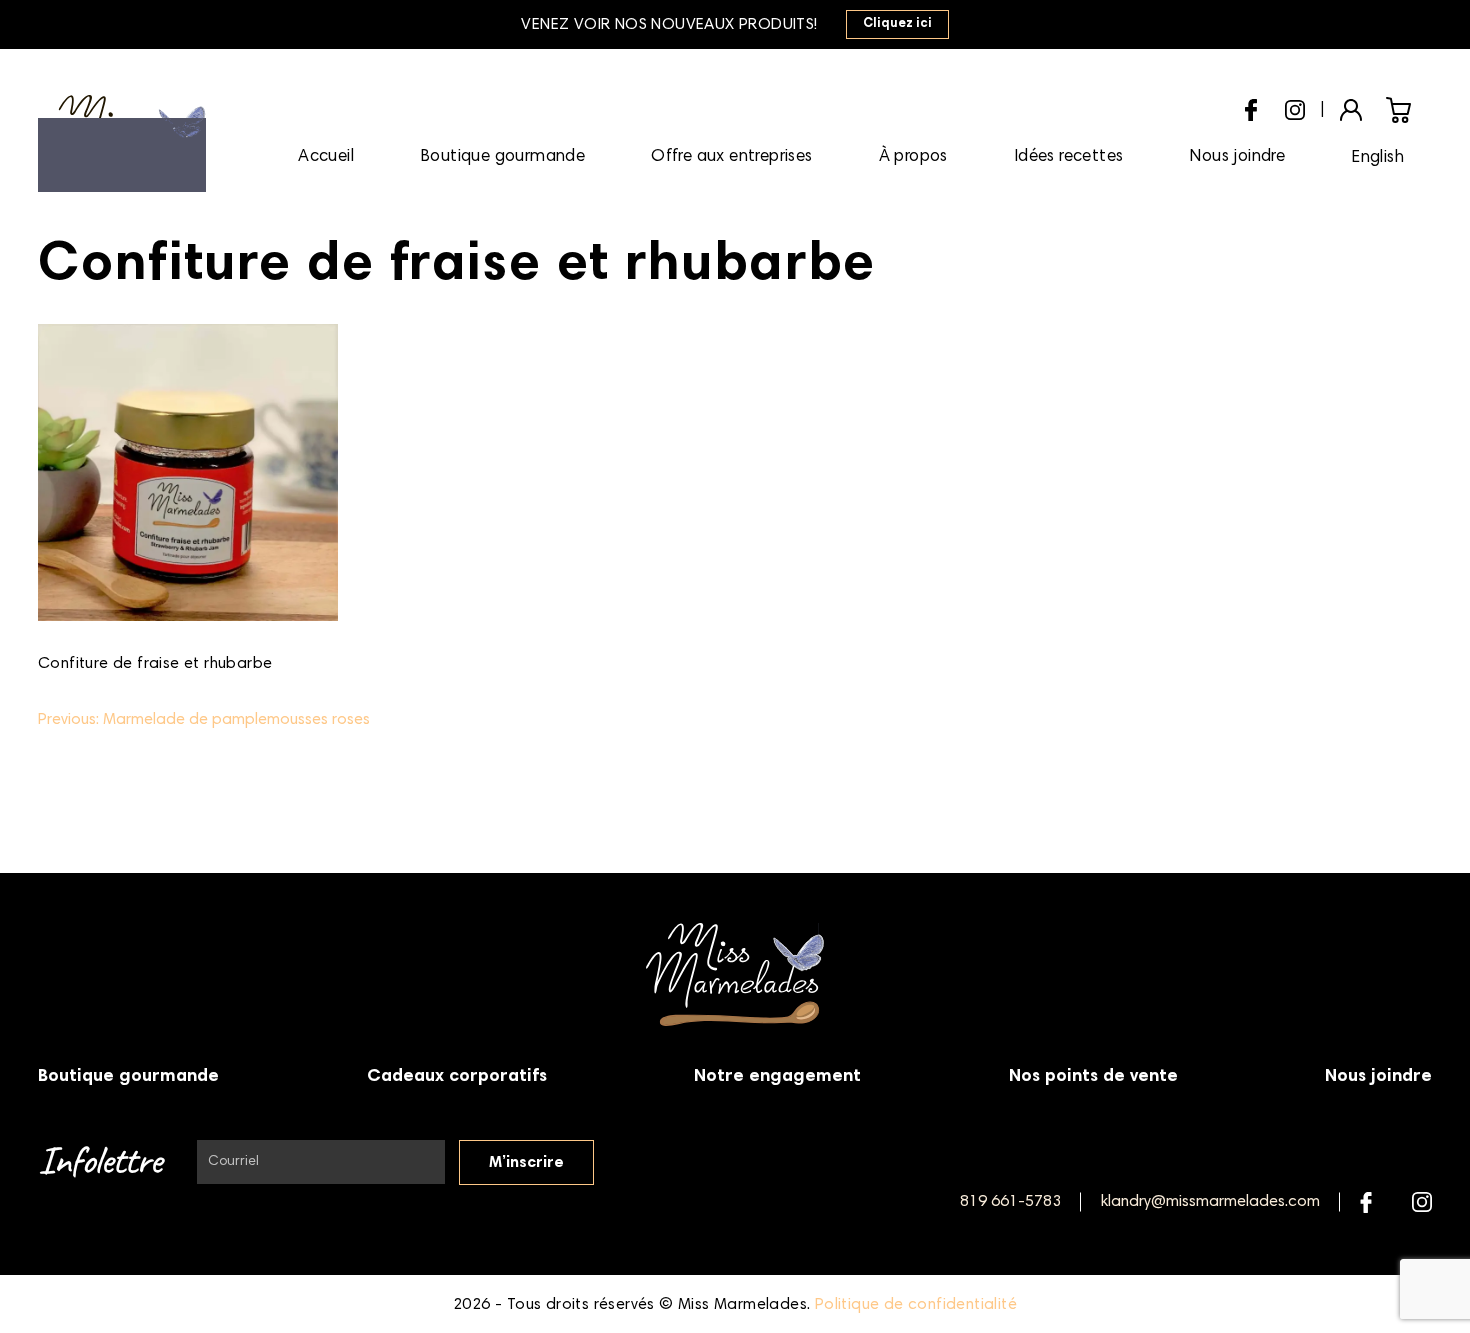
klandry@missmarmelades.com (1210, 1202)
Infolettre (99, 1162)
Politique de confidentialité (916, 1305)
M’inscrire (526, 1163)
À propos (913, 157)
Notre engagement (777, 1077)
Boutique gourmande (502, 157)
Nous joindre (1237, 157)
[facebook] (1251, 107)
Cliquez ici (897, 24)
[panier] (1398, 109)
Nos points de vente (1093, 1077)
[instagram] (1295, 107)
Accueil (326, 157)
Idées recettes (1069, 157)
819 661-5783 (1010, 1202)
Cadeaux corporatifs (457, 1077)
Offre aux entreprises (731, 157)
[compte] (1351, 108)
